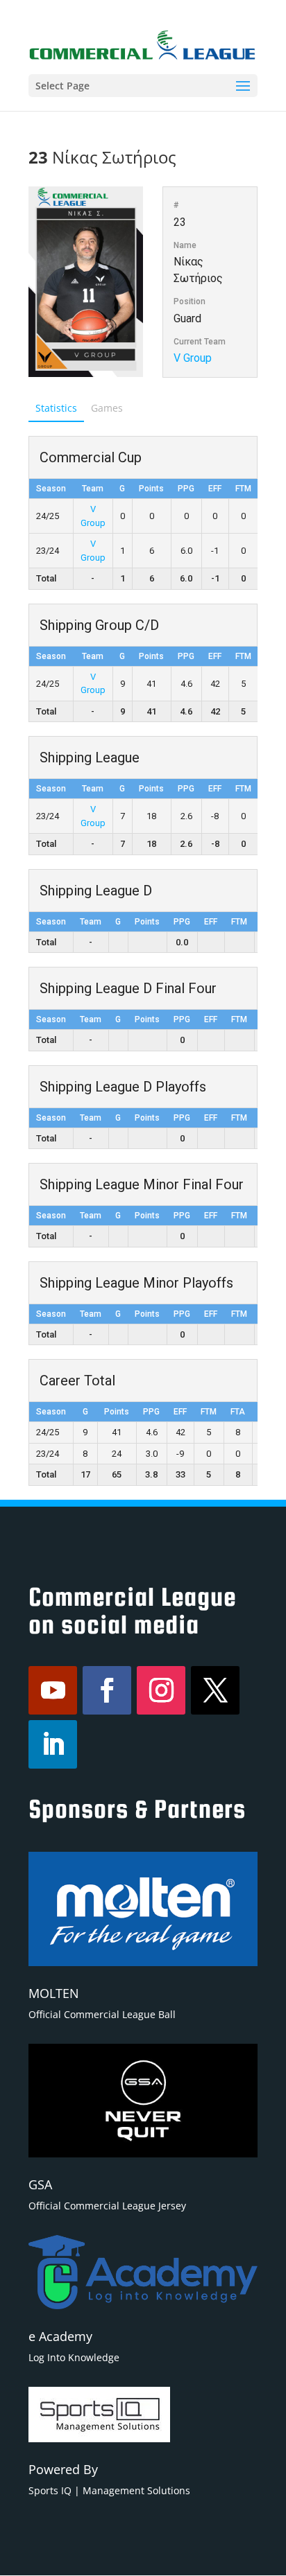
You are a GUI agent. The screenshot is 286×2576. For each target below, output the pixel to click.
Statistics (56, 408)
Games (107, 408)
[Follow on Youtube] (53, 1690)
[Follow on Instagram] (161, 1690)
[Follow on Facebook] (107, 1690)
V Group (193, 358)
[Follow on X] (215, 1690)
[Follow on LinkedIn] (53, 1744)
